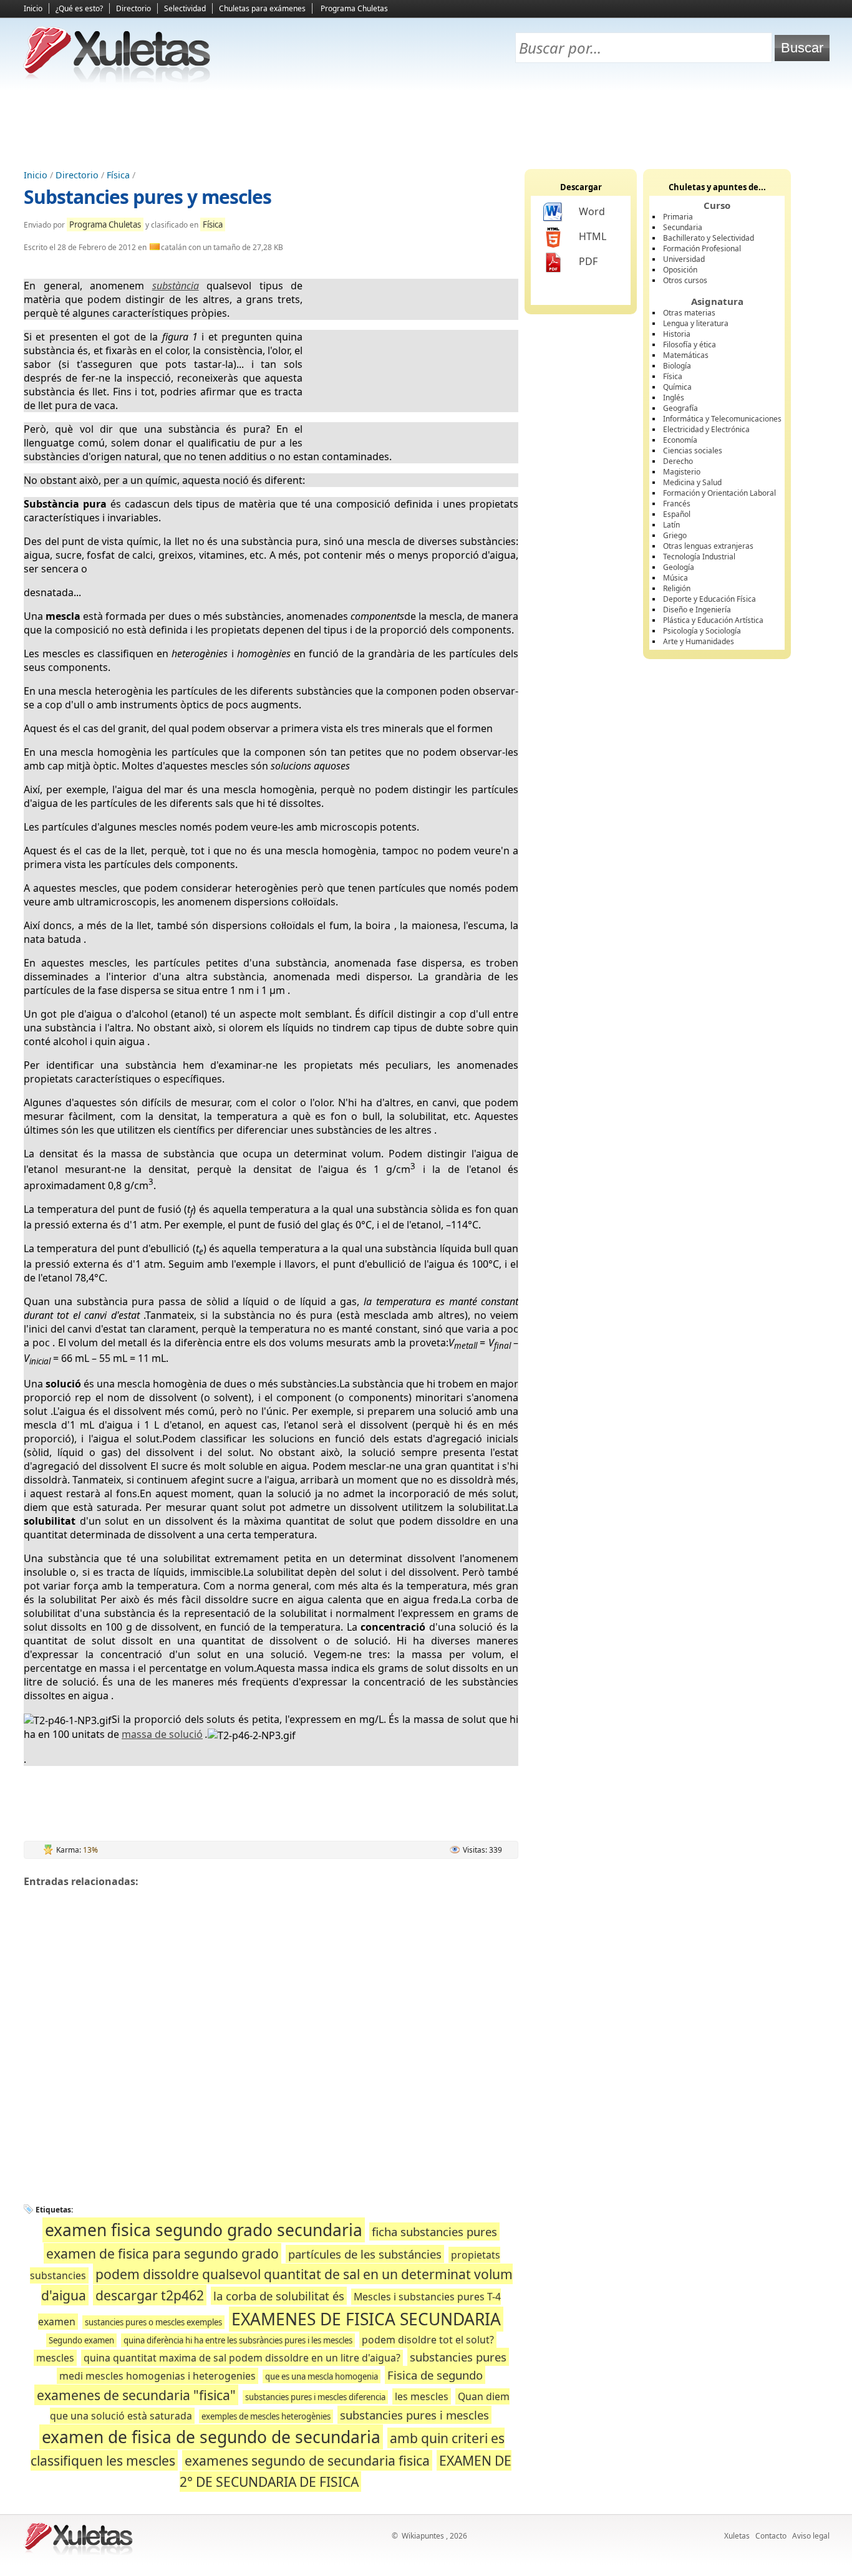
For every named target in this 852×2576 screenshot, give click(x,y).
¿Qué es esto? (79, 8)
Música (675, 578)
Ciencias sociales (693, 451)
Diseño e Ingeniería (697, 610)
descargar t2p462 (150, 2295)
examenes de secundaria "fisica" (136, 2395)
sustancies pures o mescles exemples (153, 2322)
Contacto (771, 2536)
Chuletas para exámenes (262, 8)
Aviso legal (811, 2536)
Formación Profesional (702, 248)
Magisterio (682, 472)
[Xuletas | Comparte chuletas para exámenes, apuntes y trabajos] (117, 80)
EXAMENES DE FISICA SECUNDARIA (366, 2319)
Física (118, 175)
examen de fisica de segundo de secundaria (211, 2437)
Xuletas (737, 2536)
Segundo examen (81, 2340)
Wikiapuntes (423, 2536)
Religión (677, 588)
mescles (55, 2358)
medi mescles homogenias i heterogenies (157, 2376)
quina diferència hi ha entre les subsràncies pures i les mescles (238, 2340)
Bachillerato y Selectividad (709, 238)
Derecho (678, 461)
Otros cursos (685, 280)
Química (677, 387)
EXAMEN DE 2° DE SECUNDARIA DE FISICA (346, 2471)
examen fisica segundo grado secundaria (204, 2230)
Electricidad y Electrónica (706, 429)
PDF (588, 261)
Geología (679, 567)
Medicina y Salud (692, 482)
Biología (677, 366)
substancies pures (458, 2357)
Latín (671, 525)
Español (677, 514)
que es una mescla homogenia (322, 2376)
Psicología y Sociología (702, 631)
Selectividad (185, 8)
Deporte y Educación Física (709, 599)
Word (592, 211)
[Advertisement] (426, 125)
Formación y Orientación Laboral (719, 493)
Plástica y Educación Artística (713, 620)
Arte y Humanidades (699, 641)
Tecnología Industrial (699, 557)
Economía (680, 440)
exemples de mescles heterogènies (266, 2416)
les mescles (422, 2396)
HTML (593, 236)
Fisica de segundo (435, 2375)
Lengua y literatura (696, 323)
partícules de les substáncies (365, 2254)
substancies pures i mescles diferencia (315, 2397)
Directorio (133, 8)
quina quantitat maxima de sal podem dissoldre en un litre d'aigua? (242, 2358)
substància (176, 286)
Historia (677, 334)
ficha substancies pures (434, 2231)
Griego (675, 535)
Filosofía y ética (690, 345)
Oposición (680, 270)
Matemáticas (686, 355)
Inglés (674, 398)
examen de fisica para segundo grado (162, 2253)
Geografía (680, 408)
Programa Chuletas (354, 8)
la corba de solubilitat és (279, 2296)
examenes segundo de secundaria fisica (307, 2460)
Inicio (33, 8)
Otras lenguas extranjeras (708, 546)
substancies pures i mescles (414, 2415)
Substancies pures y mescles (148, 197)
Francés (677, 504)
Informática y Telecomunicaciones (722, 419)
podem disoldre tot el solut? (428, 2340)
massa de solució (162, 1734)
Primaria (678, 217)
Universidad (684, 259)
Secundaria (683, 227)
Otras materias (689, 313)
